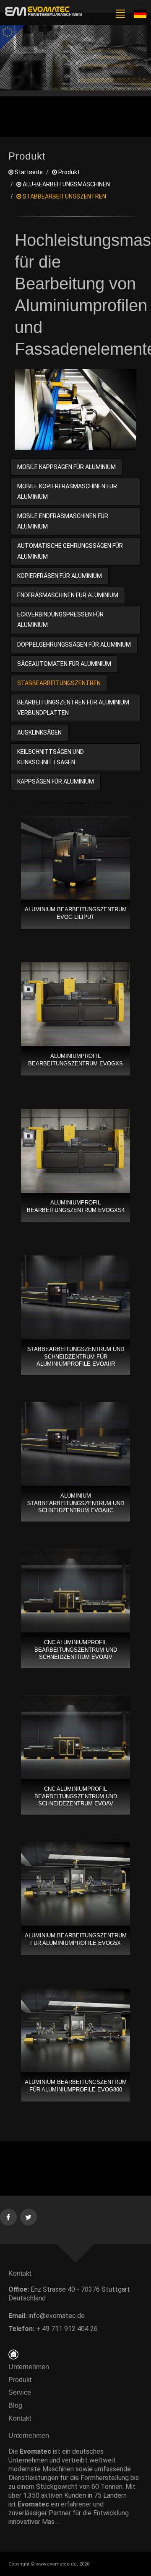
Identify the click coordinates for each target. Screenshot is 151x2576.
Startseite (28, 172)
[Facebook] (9, 2216)
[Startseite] (13, 2354)
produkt (68, 172)
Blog (15, 2405)
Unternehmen (29, 2367)
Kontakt (22, 2418)
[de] (42, 12)
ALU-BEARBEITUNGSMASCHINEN (66, 184)
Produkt (20, 2380)
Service (20, 2392)
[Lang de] (140, 13)
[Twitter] (29, 2216)
